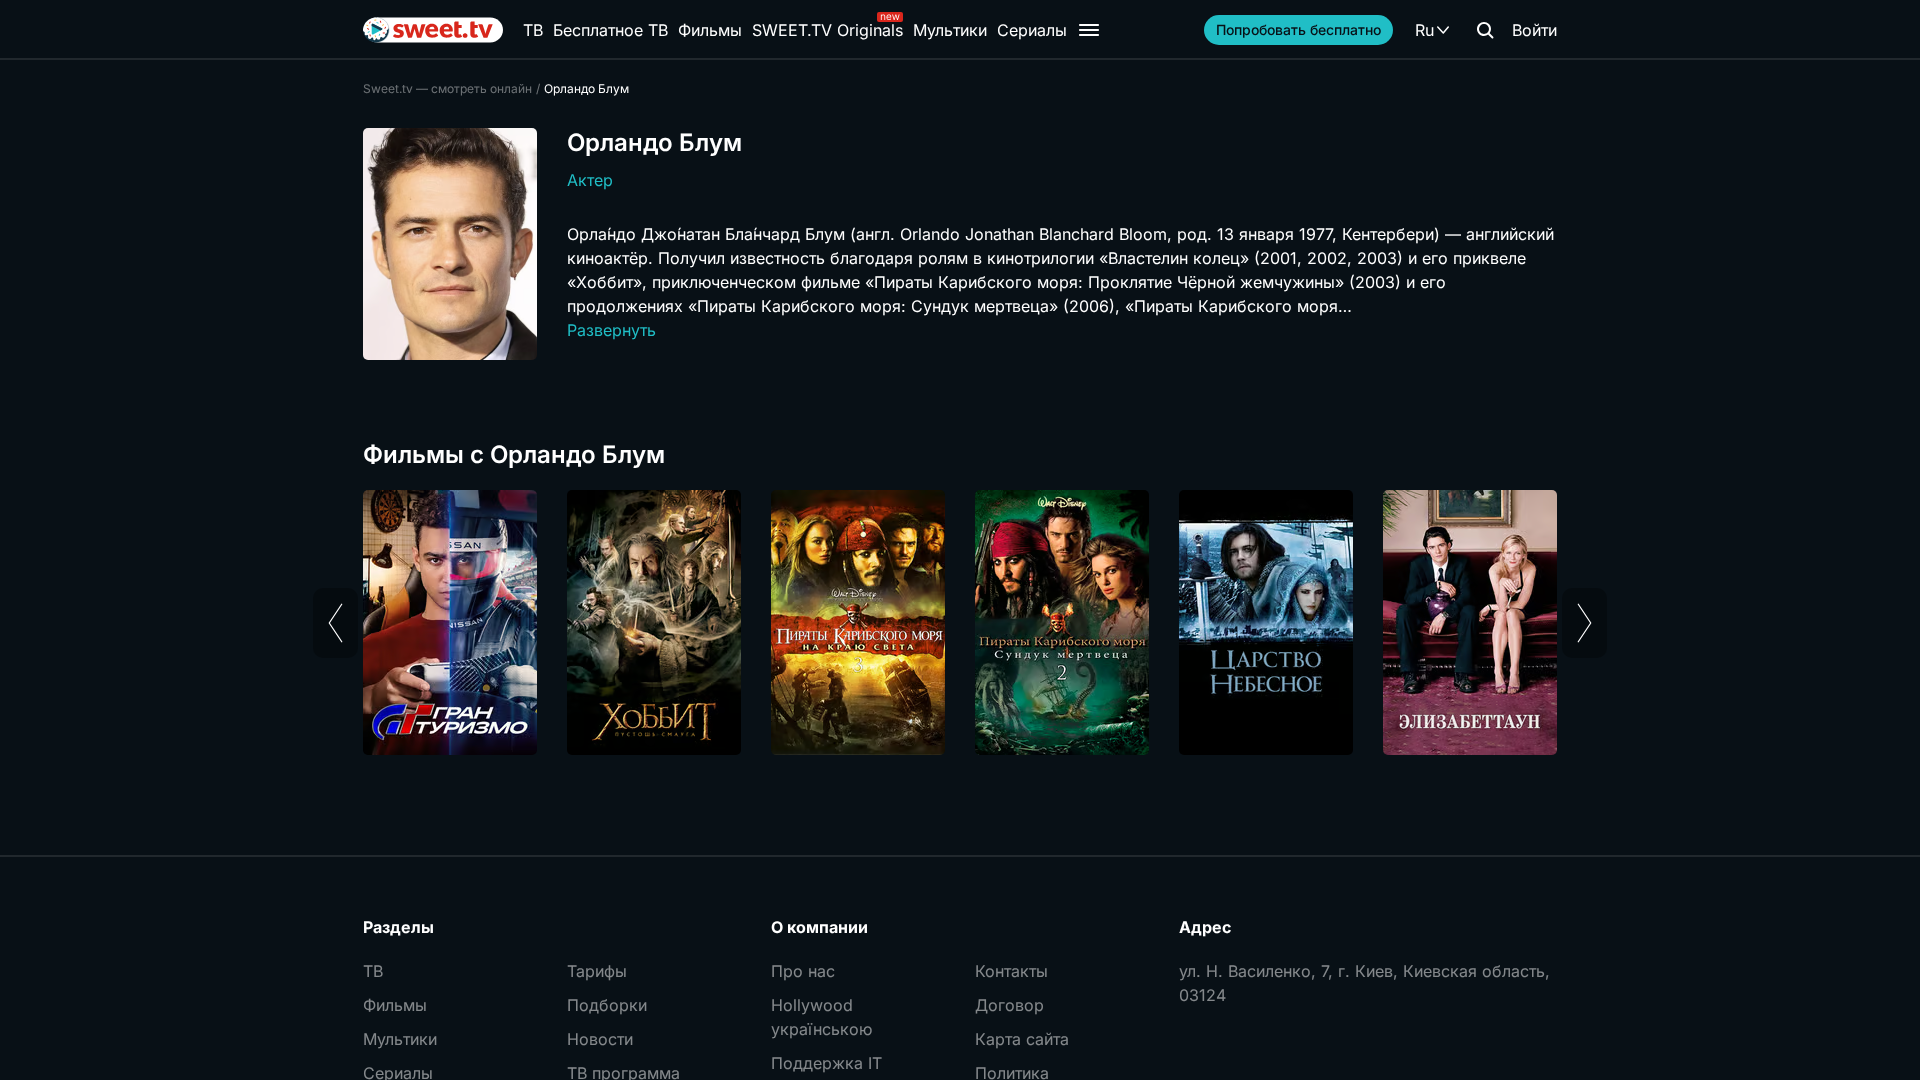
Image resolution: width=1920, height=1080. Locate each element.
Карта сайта (1022, 1039)
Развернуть (611, 330)
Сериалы (1032, 30)
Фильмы (710, 30)
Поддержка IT (826, 1063)
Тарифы (597, 971)
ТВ (533, 30)
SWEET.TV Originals (827, 30)
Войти (1534, 30)
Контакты (1011, 971)
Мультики (950, 30)
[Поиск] (1485, 30)
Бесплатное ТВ (610, 30)
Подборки (607, 1005)
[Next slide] (1584, 623)
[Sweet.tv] (433, 30)
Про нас (803, 971)
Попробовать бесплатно (1298, 29)
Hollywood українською (821, 1017)
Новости (600, 1039)
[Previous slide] (335, 623)
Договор (1009, 1005)
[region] (960, 622)
